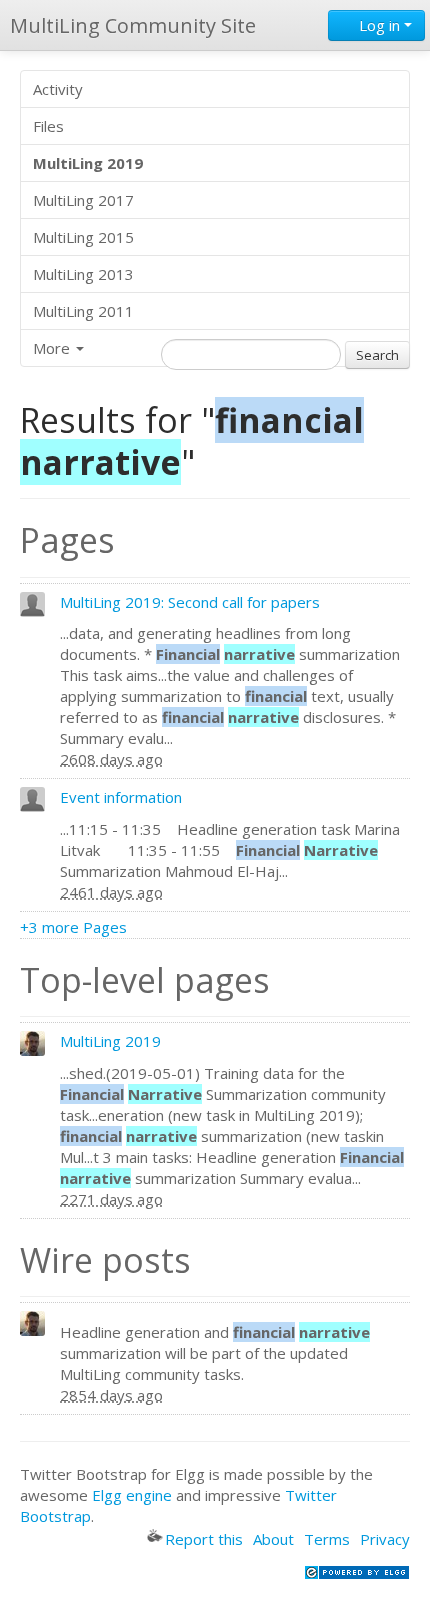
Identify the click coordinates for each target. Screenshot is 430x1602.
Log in (379, 25)
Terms (327, 1539)
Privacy (385, 1539)
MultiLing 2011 (83, 311)
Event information (121, 797)
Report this (204, 1539)
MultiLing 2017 (83, 200)
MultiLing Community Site (133, 25)
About (273, 1539)
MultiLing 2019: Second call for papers (190, 602)
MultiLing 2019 (110, 1041)
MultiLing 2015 (83, 237)
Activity (58, 89)
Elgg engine (132, 1495)
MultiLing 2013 (83, 274)
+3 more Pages (73, 927)
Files (48, 126)
